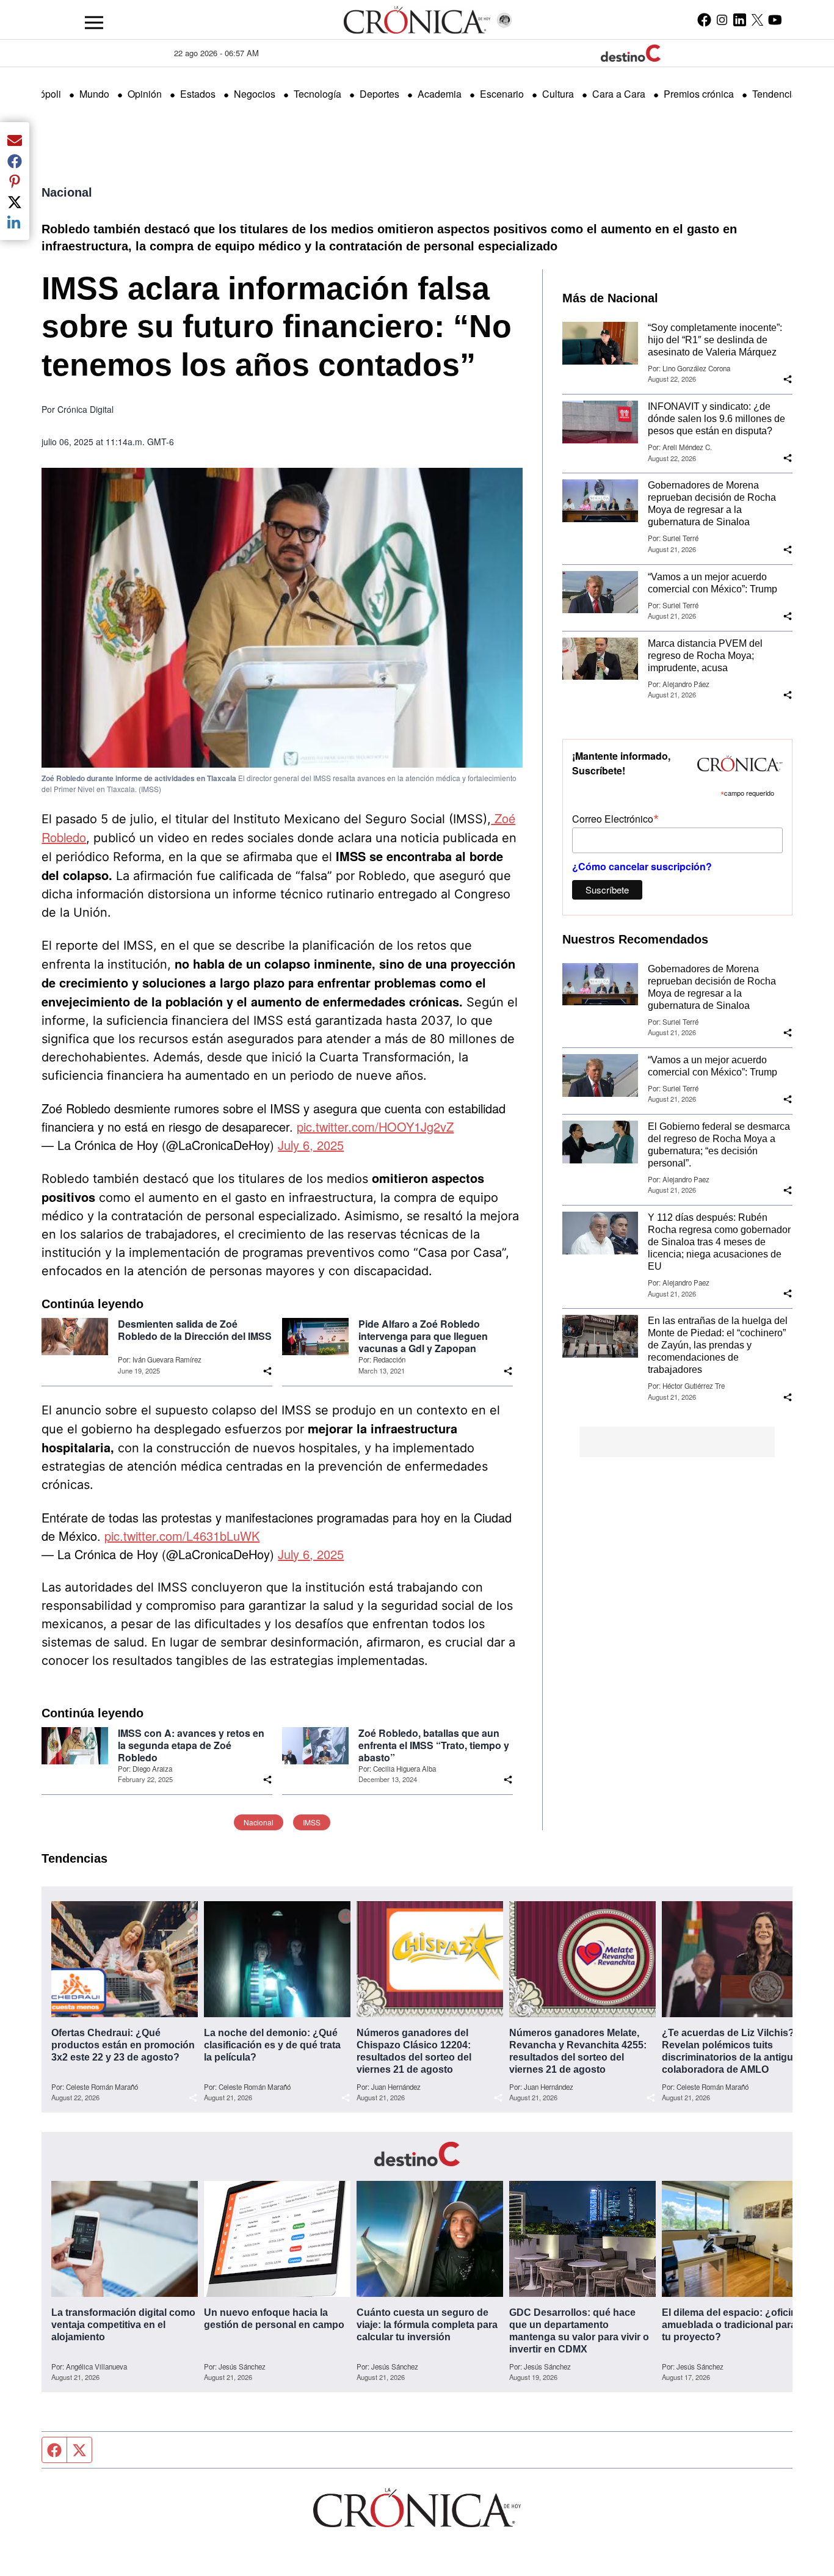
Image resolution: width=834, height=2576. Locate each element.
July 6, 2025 (311, 1145)
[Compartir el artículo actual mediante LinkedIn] (15, 222)
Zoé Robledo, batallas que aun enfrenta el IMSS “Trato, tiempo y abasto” (434, 1745)
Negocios (255, 94)
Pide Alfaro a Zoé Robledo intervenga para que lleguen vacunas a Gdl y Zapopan (423, 1336)
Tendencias (777, 94)
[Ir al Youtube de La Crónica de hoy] (775, 20)
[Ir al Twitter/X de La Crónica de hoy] (757, 20)
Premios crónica (699, 94)
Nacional (67, 192)
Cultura (558, 94)
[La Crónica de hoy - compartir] (267, 1371)
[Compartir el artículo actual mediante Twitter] (15, 202)
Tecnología (317, 94)
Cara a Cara (619, 94)
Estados (198, 94)
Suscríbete (607, 890)
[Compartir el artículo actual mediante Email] (15, 140)
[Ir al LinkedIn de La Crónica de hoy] (740, 20)
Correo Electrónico (615, 818)
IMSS (312, 1822)
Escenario (502, 94)
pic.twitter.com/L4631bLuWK (182, 1536)
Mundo (94, 94)
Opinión (145, 94)
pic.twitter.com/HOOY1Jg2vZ (375, 1126)
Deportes (379, 94)
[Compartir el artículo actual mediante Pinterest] (15, 181)
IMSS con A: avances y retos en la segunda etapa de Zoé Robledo (191, 1745)
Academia (440, 94)
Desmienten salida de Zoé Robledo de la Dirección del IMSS (195, 1330)
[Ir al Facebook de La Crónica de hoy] (704, 20)
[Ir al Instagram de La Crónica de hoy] (722, 20)
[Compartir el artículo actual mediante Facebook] (15, 161)
